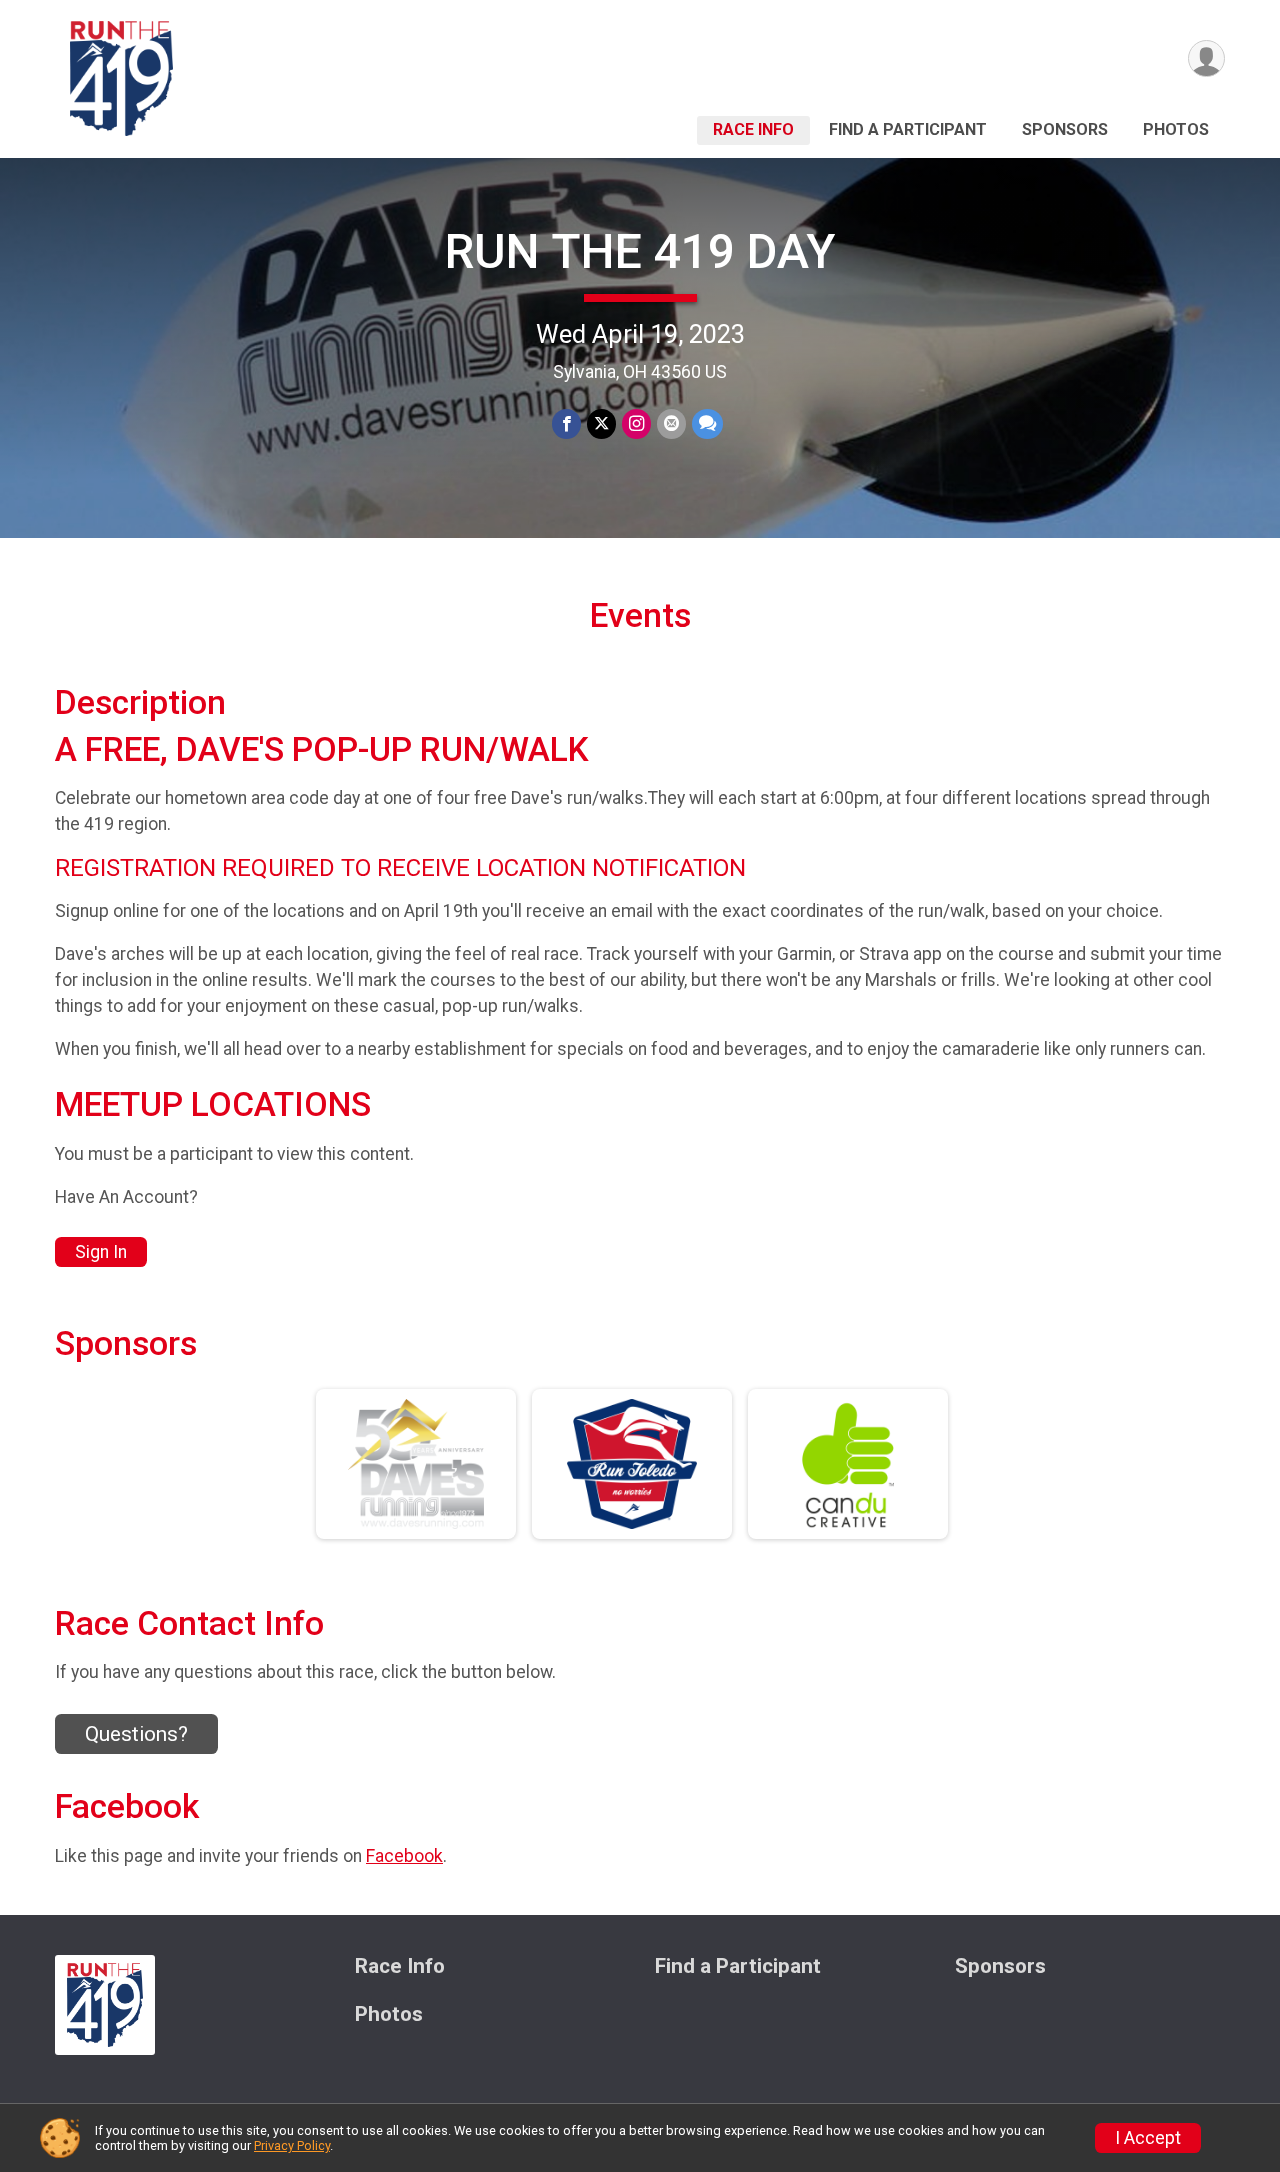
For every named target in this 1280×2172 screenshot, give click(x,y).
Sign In (101, 1252)
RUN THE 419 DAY (640, 251)
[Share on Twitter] (601, 423)
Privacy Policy (292, 2145)
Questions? (136, 1734)
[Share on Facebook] (566, 423)
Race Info (753, 129)
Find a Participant (908, 129)
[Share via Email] (671, 423)
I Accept (1148, 2138)
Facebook (404, 1856)
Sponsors (1065, 129)
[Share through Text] (707, 423)
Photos (1176, 129)
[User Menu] (1206, 58)
